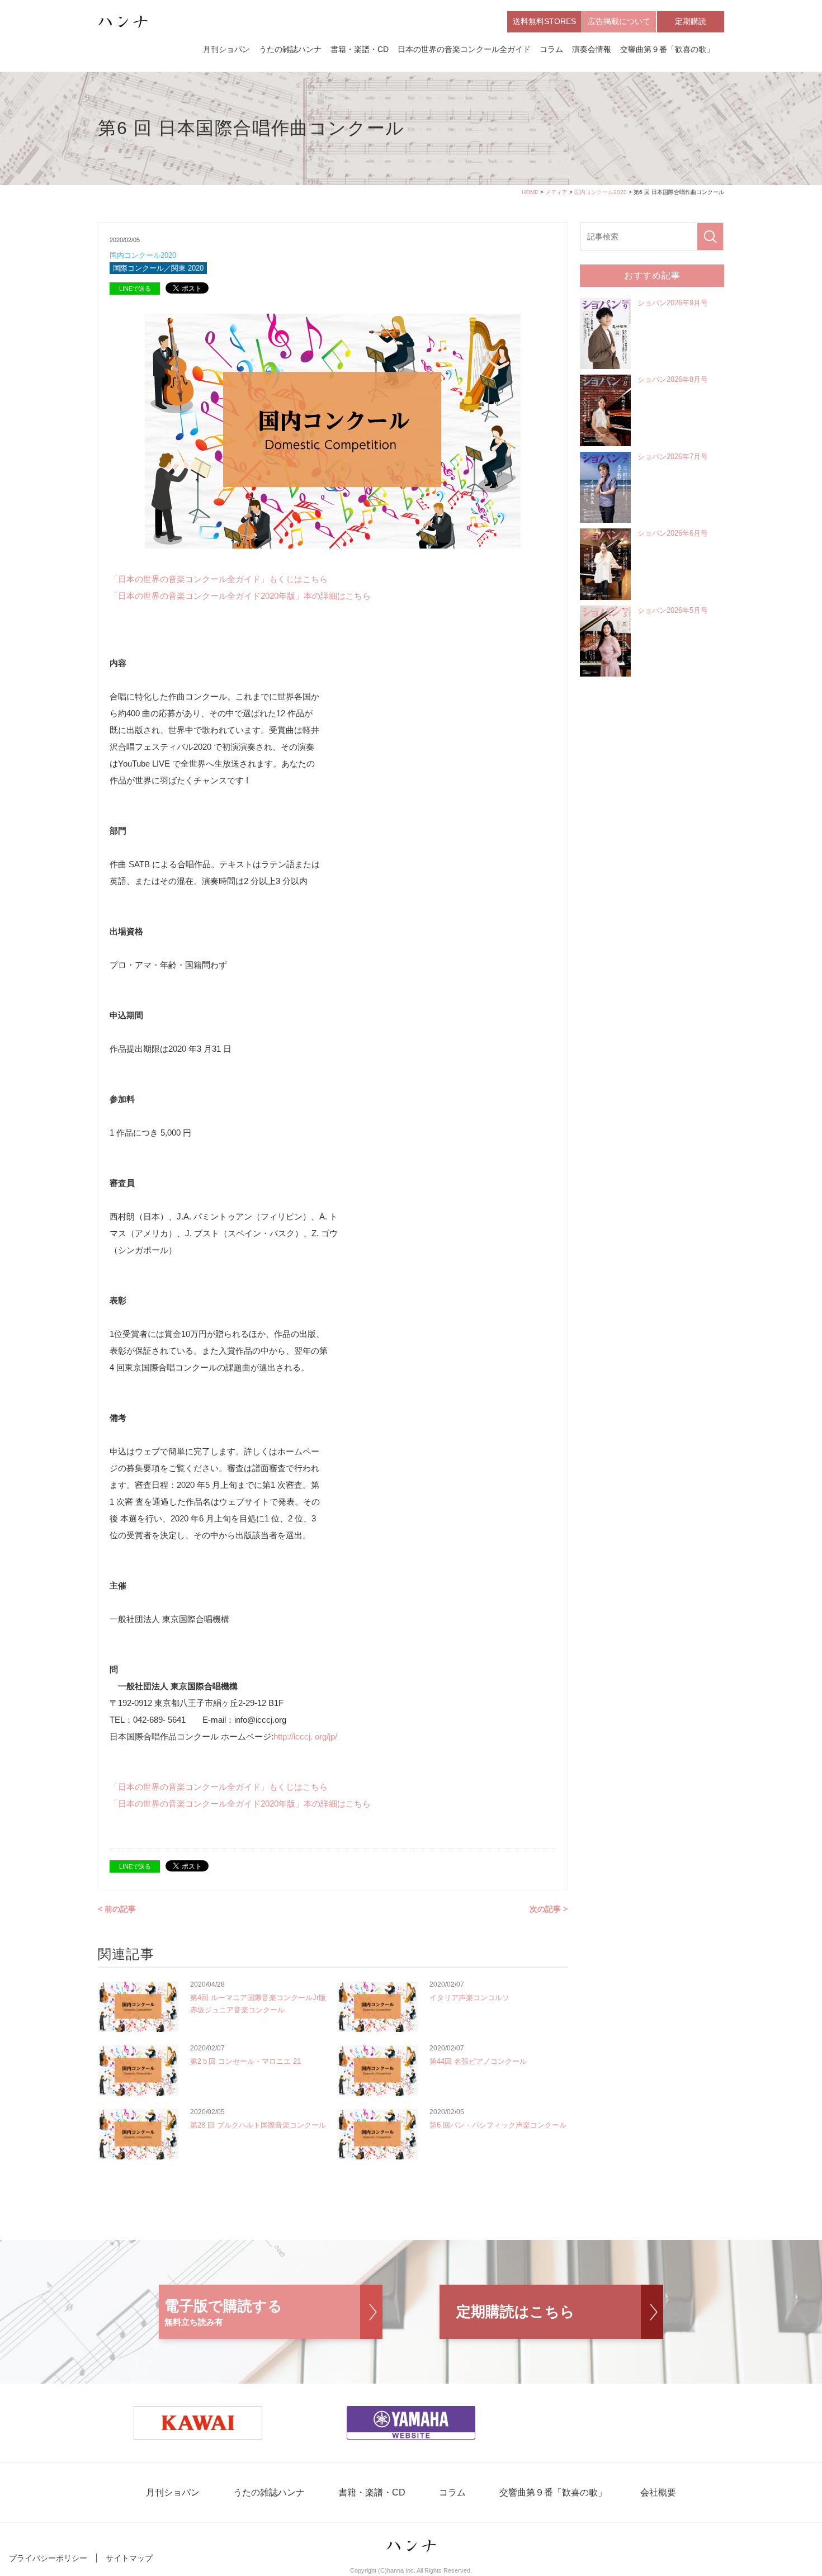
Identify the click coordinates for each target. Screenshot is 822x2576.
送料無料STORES (544, 21)
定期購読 (691, 21)
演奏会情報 (592, 49)
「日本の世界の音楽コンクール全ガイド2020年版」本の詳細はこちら (240, 596)
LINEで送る (135, 289)
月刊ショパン (226, 49)
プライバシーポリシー (48, 2558)
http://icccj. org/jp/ (305, 1736)
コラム (551, 49)
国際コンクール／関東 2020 (158, 268)
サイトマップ (129, 2558)
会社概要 (658, 2492)
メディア (556, 192)
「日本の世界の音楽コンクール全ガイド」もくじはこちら (219, 579)
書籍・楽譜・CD (360, 49)
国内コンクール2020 (601, 192)
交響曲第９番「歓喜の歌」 (667, 49)
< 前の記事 (117, 1909)
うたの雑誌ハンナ (290, 49)
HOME (530, 192)
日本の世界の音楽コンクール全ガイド (464, 49)
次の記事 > (549, 1909)
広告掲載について (619, 21)
